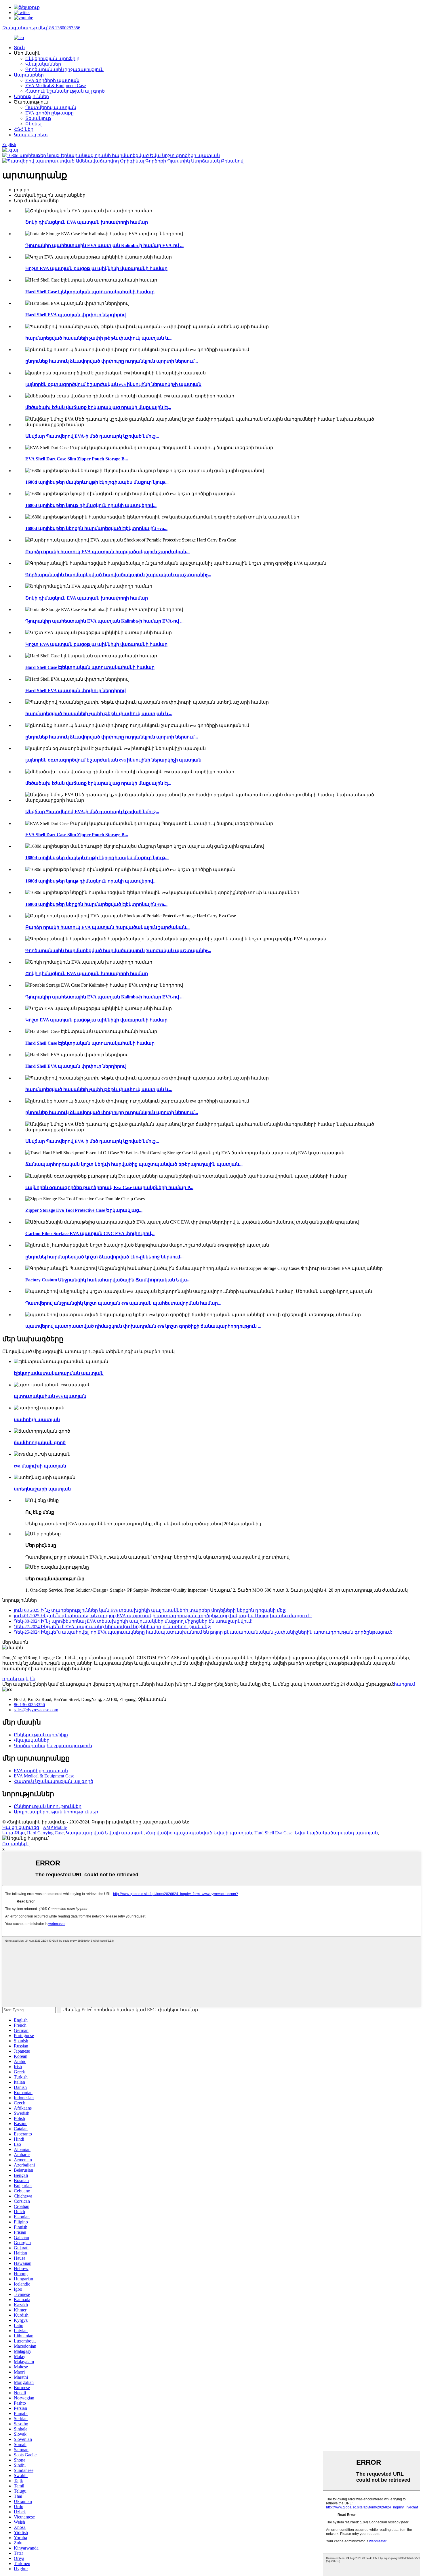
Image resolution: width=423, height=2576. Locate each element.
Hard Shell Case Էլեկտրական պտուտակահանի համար (90, 292)
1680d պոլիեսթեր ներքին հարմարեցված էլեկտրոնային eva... (96, 528)
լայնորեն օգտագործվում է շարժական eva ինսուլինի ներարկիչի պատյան (113, 384)
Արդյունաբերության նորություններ (56, 1812)
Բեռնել (33, 124)
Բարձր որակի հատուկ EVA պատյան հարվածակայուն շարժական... (107, 552)
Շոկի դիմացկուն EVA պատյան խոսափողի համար (87, 222)
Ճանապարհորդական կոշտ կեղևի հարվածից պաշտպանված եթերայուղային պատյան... (134, 1164)
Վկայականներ (43, 64)
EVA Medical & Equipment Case (56, 86)
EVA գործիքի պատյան (52, 80)
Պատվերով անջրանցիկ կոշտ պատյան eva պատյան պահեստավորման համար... (123, 1303)
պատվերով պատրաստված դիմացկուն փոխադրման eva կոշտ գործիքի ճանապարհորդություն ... (143, 1326)
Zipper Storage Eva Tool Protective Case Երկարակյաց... (84, 1210)
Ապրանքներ (29, 75)
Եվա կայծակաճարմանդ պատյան (336, 1833)
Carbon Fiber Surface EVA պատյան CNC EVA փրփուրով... (90, 1234)
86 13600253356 (29, 1705)
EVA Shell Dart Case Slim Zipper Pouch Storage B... (77, 459)
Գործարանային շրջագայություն (64, 69)
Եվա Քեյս (14, 1833)
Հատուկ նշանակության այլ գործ (65, 91)
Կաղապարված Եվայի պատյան (105, 1833)
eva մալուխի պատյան (40, 1466)
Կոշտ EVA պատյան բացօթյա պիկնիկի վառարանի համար (96, 268)
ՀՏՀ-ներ (24, 129)
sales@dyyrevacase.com (36, 1710)
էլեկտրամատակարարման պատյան (59, 1373)
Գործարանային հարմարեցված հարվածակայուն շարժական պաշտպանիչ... (118, 575)
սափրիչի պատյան (37, 1420)
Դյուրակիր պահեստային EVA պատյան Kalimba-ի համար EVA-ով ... (104, 245)
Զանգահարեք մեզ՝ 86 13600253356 (41, 28)
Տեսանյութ (38, 118)
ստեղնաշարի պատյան (42, 1489)
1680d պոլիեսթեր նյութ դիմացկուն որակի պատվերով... (91, 505)
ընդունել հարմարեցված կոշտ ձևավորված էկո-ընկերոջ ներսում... (104, 1257)
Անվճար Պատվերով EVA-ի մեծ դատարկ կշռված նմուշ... (92, 436)
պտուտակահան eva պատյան (50, 1396)
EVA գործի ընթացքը (49, 113)
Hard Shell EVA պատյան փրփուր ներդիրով (76, 315)
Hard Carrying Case (45, 1833)
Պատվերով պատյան (51, 107)
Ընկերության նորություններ (48, 1806)
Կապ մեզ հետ (31, 135)
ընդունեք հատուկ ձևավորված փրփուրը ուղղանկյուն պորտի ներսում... (112, 361)
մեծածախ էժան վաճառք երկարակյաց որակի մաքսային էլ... (98, 407)
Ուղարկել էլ (16, 1844)
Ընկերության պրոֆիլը (52, 59)
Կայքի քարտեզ (21, 1827)
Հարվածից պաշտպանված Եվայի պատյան (199, 1833)
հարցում (404, 1684)
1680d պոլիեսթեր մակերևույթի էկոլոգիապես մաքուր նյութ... (97, 482)
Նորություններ (31, 96)
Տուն (19, 48)
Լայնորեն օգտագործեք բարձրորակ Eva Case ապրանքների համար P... (109, 1187)
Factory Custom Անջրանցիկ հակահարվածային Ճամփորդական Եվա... (108, 1280)
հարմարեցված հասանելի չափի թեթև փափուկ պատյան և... (99, 338)
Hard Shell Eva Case (273, 1833)
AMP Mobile (55, 1827)
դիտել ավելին (19, 1679)
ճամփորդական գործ (40, 1443)
